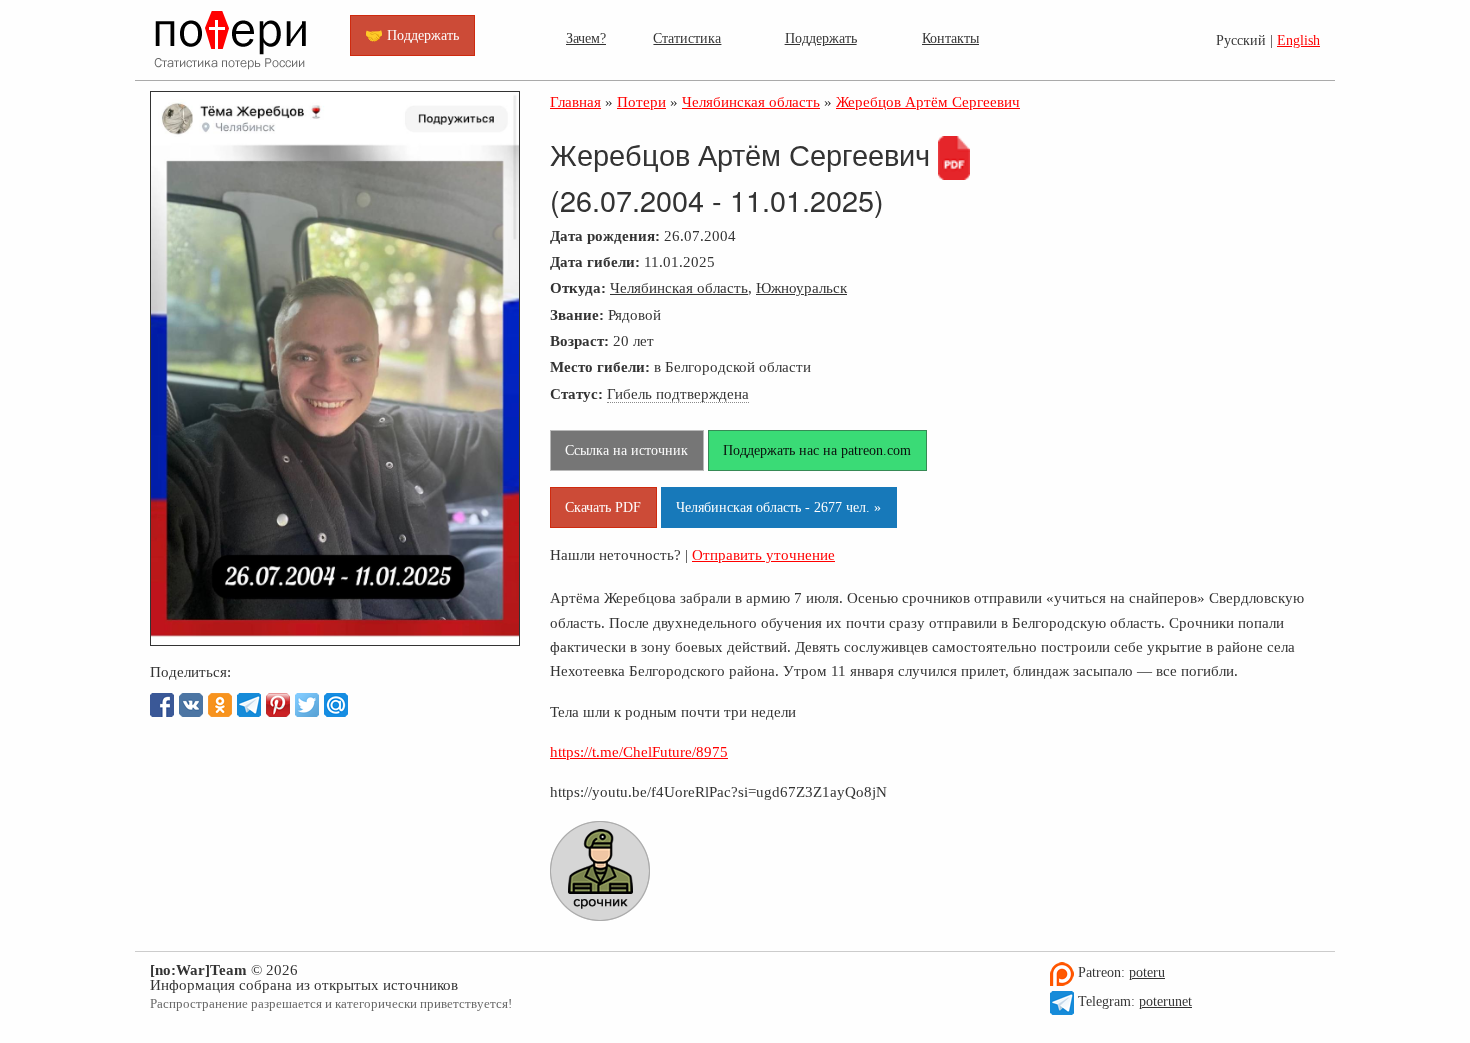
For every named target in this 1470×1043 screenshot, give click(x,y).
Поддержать (821, 38)
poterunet (1165, 1001)
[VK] (191, 705)
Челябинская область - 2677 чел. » (778, 507)
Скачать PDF (603, 507)
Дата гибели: (595, 261)
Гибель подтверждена (678, 393)
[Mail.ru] (336, 705)
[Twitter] (307, 705)
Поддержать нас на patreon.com (817, 450)
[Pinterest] (278, 705)
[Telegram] (249, 705)
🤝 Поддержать (412, 35)
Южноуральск (801, 287)
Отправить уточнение (763, 554)
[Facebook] (162, 705)
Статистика (687, 38)
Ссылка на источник (626, 450)
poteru (1147, 972)
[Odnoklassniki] (220, 705)
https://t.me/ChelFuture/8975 (639, 751)
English (1298, 40)
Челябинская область (679, 287)
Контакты (950, 38)
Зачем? (586, 38)
